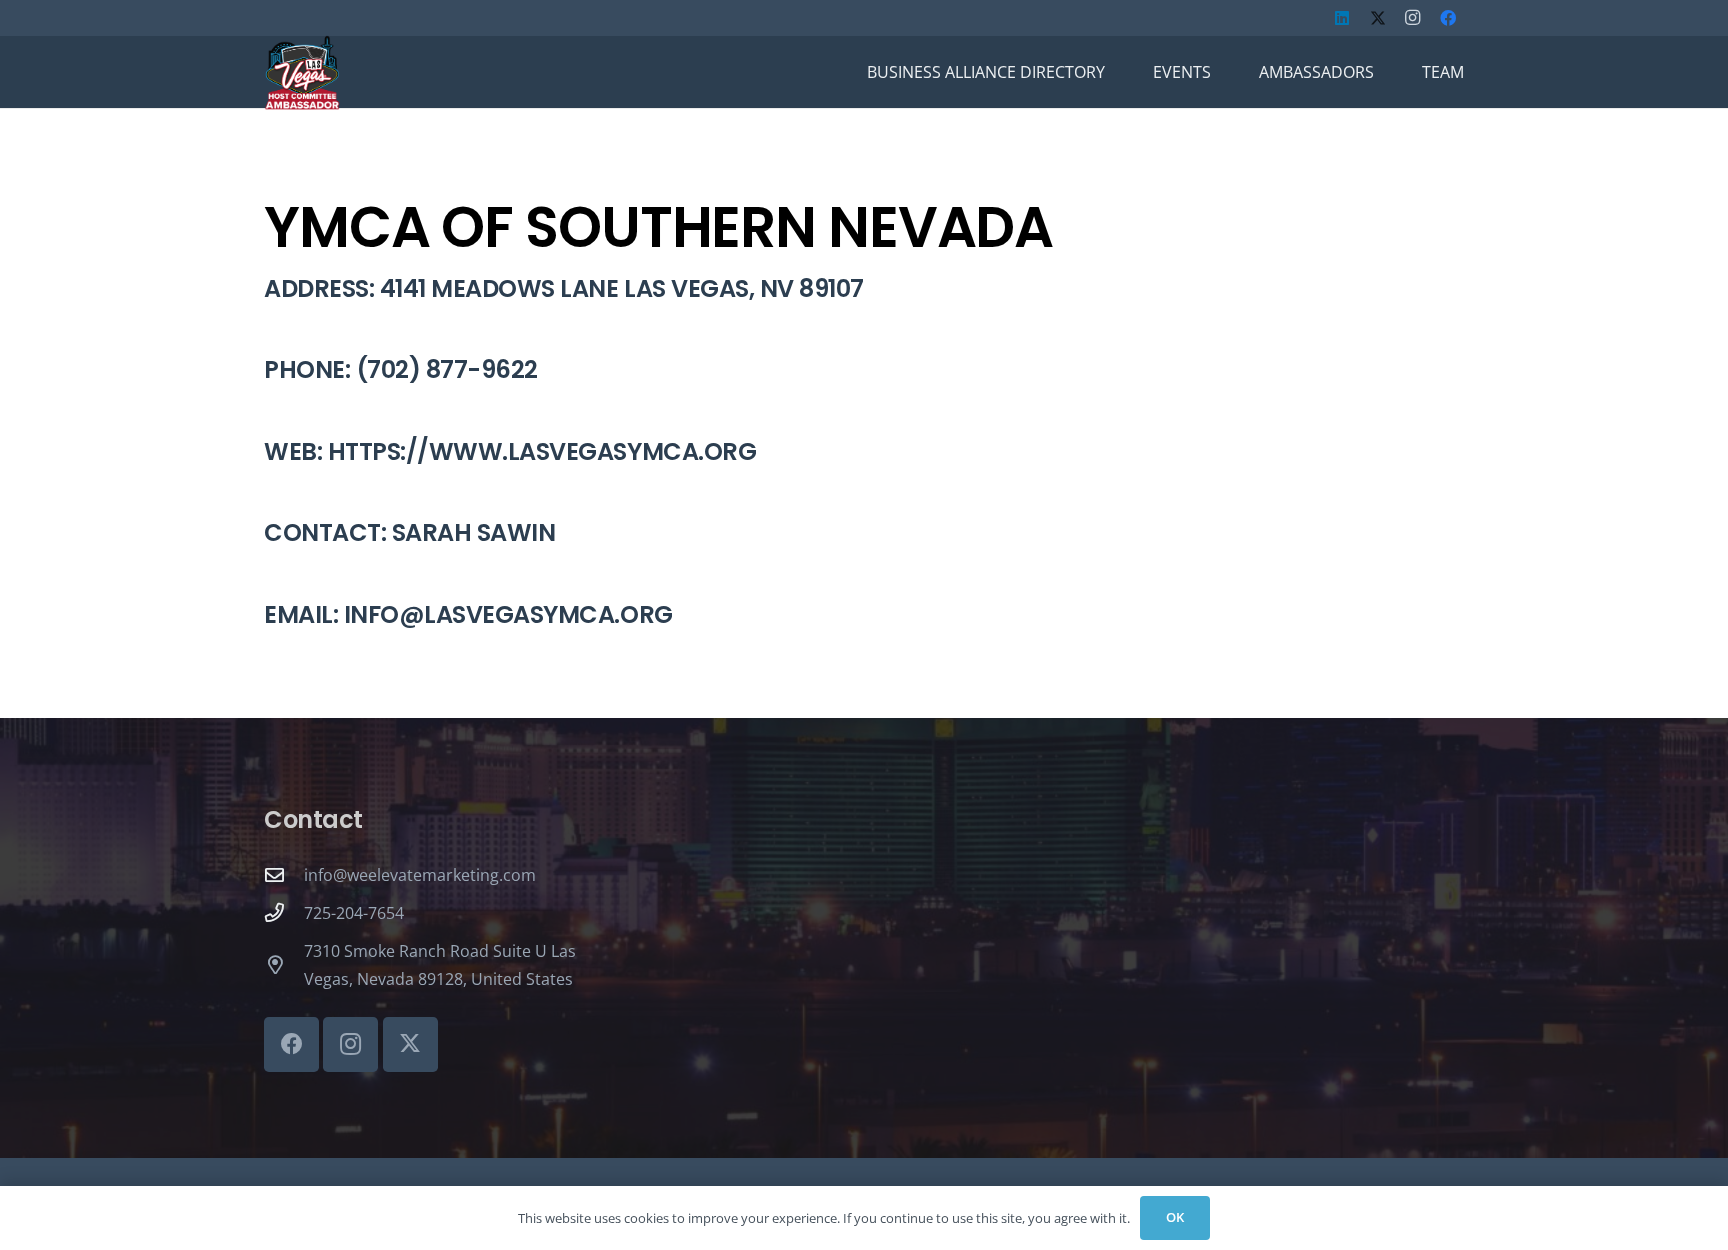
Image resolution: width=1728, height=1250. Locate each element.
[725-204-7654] (284, 912)
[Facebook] (1448, 18)
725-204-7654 (354, 913)
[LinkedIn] (1342, 18)
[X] (1378, 18)
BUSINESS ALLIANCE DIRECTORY (986, 72)
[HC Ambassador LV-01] (302, 72)
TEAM (1443, 72)
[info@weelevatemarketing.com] (284, 874)
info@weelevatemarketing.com (420, 875)
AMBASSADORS (1316, 72)
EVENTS (1182, 72)
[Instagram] (1413, 18)
